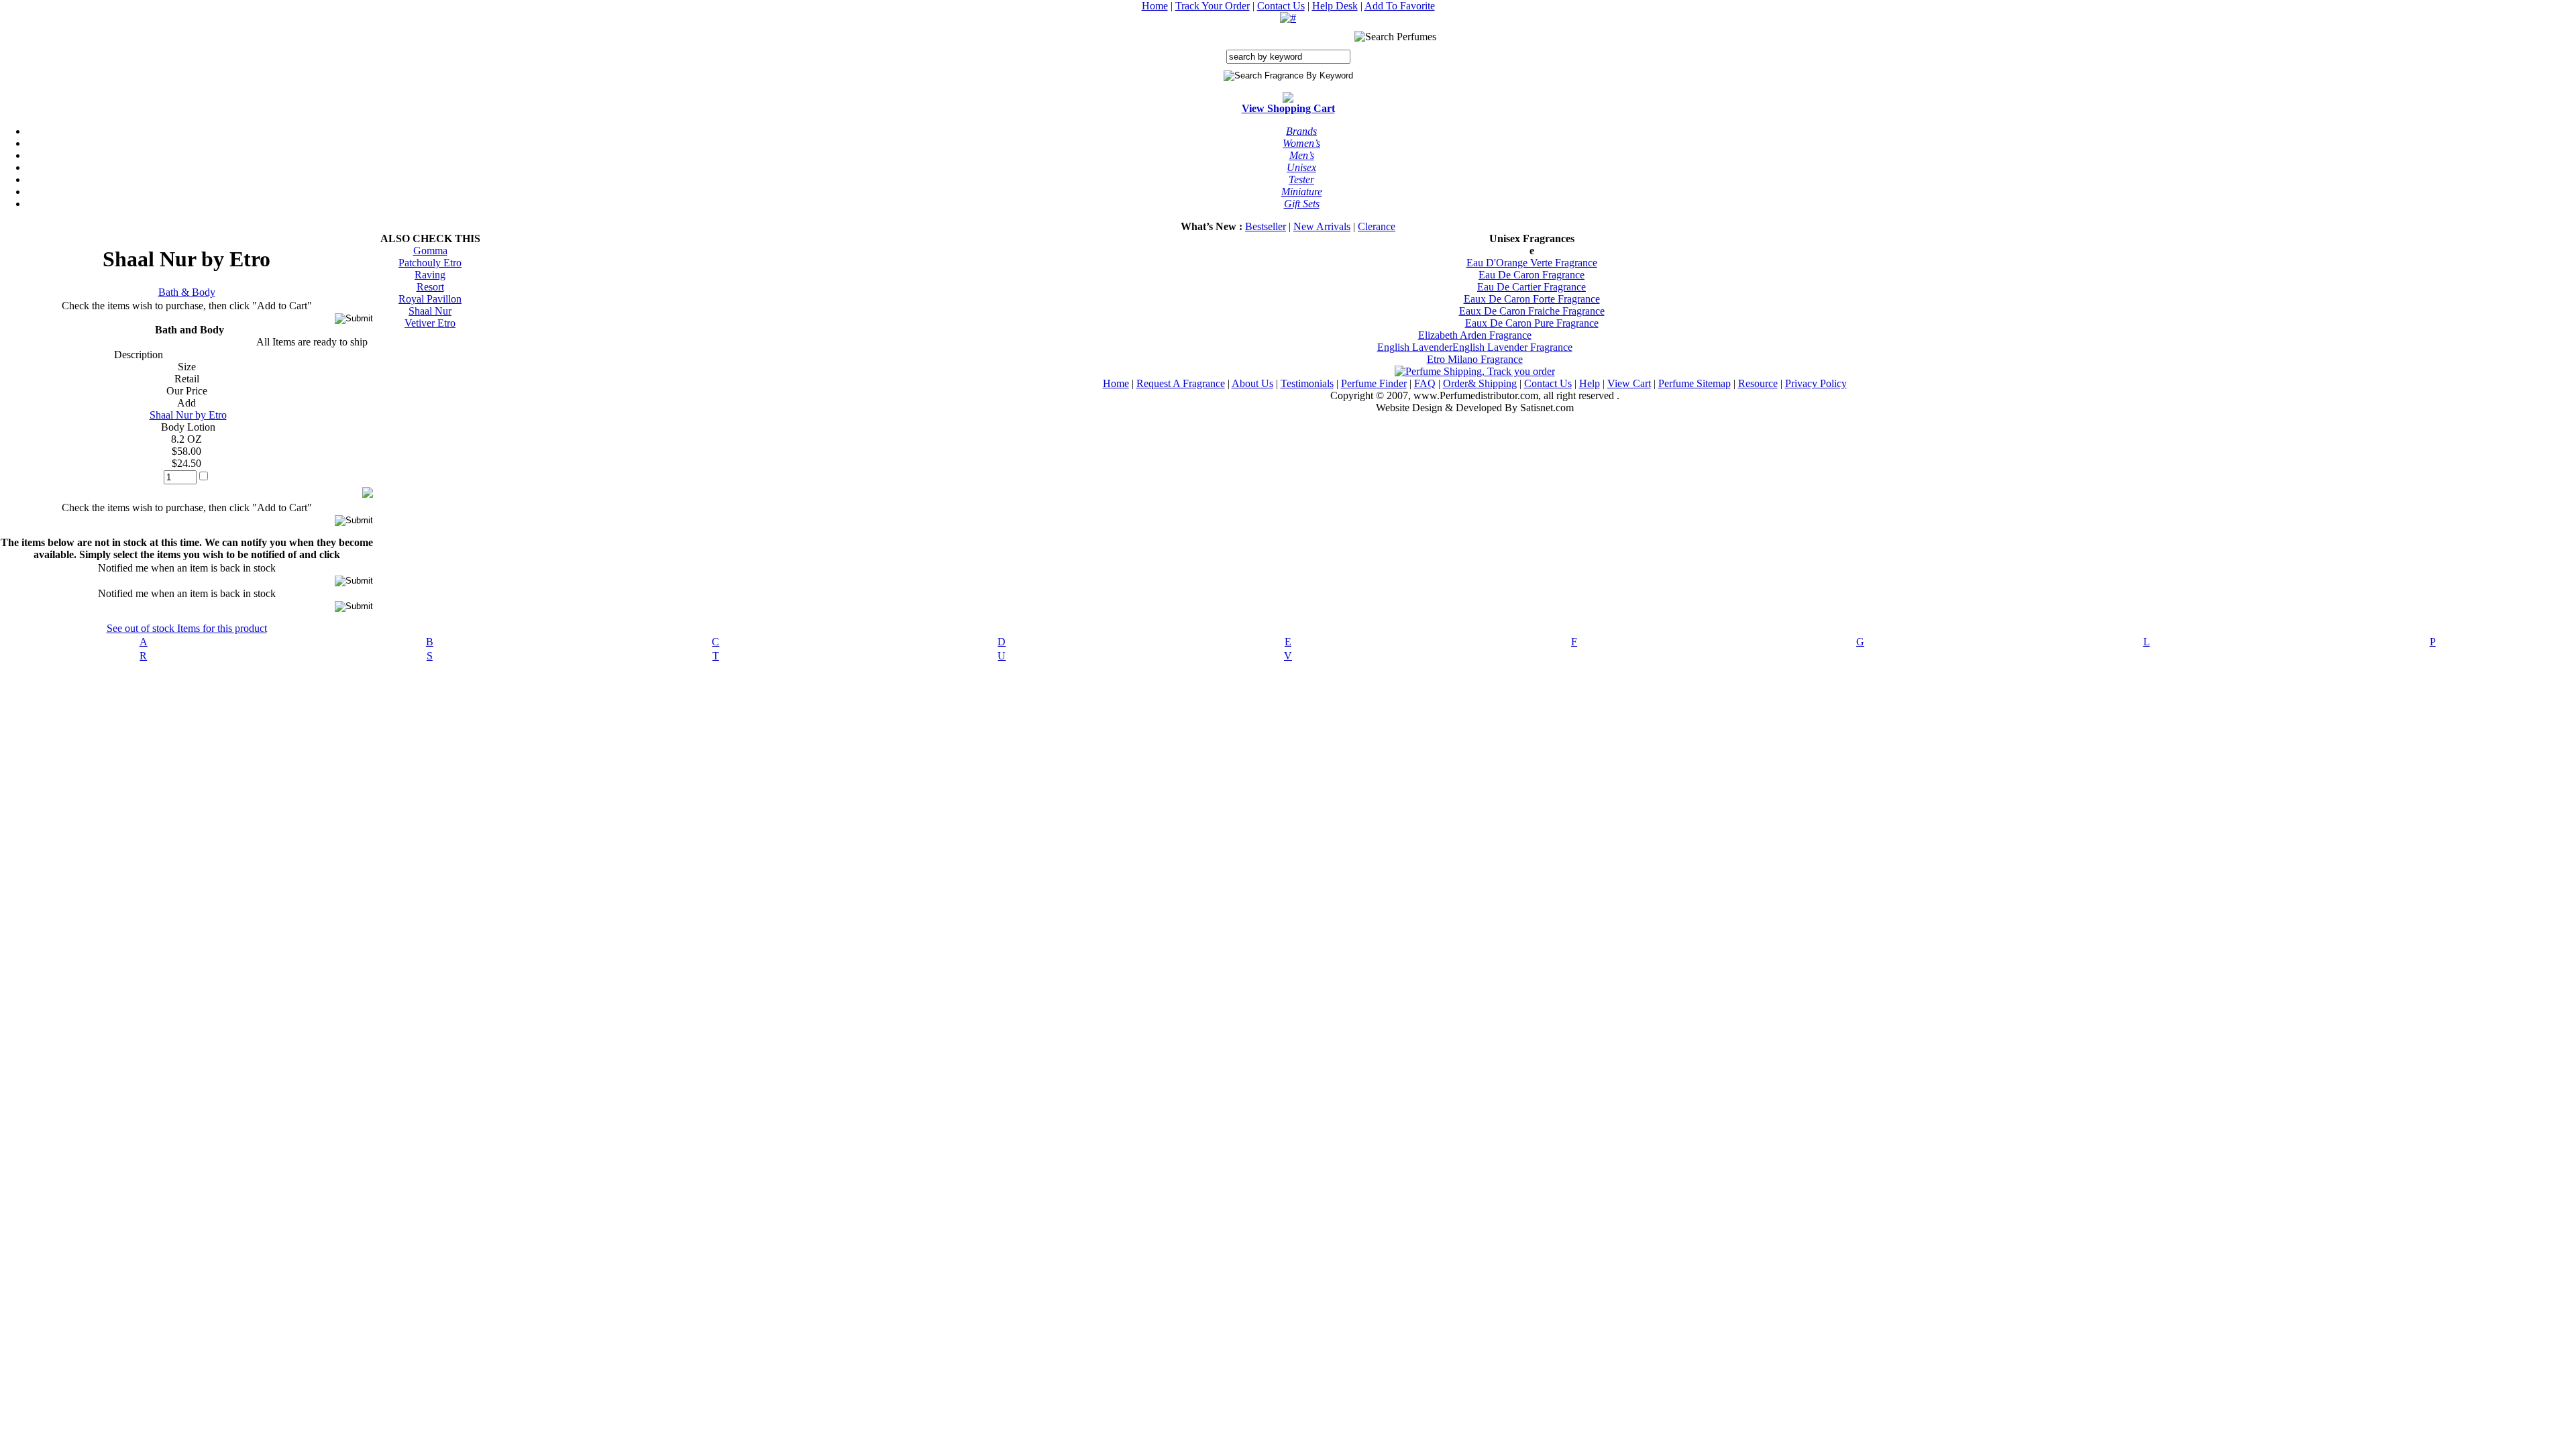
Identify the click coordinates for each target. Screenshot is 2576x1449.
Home (1155, 6)
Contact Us (1281, 6)
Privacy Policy (1816, 383)
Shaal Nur (430, 311)
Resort (430, 287)
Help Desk (1335, 6)
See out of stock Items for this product (187, 628)
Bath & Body (187, 292)
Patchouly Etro (430, 263)
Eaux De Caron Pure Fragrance (1532, 323)
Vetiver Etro (430, 323)
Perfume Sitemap (1695, 383)
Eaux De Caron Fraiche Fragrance (1532, 311)
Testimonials (1307, 383)
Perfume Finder (1374, 383)
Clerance (1377, 226)
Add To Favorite (1400, 6)
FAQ (1425, 383)
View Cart (1629, 383)
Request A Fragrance (1181, 383)
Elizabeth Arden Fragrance (1475, 335)
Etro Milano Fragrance (1475, 359)
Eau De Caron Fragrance (1532, 275)
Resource (1758, 383)
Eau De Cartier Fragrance (1532, 287)
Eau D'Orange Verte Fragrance (1532, 263)
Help (1590, 383)
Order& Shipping (1480, 383)
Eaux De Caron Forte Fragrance (1532, 299)
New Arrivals (1322, 226)
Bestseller (1266, 226)
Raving (430, 275)
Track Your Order (1213, 6)
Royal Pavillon (430, 299)
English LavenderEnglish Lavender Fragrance (1475, 347)
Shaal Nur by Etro (188, 415)
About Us (1252, 383)
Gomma (430, 251)
